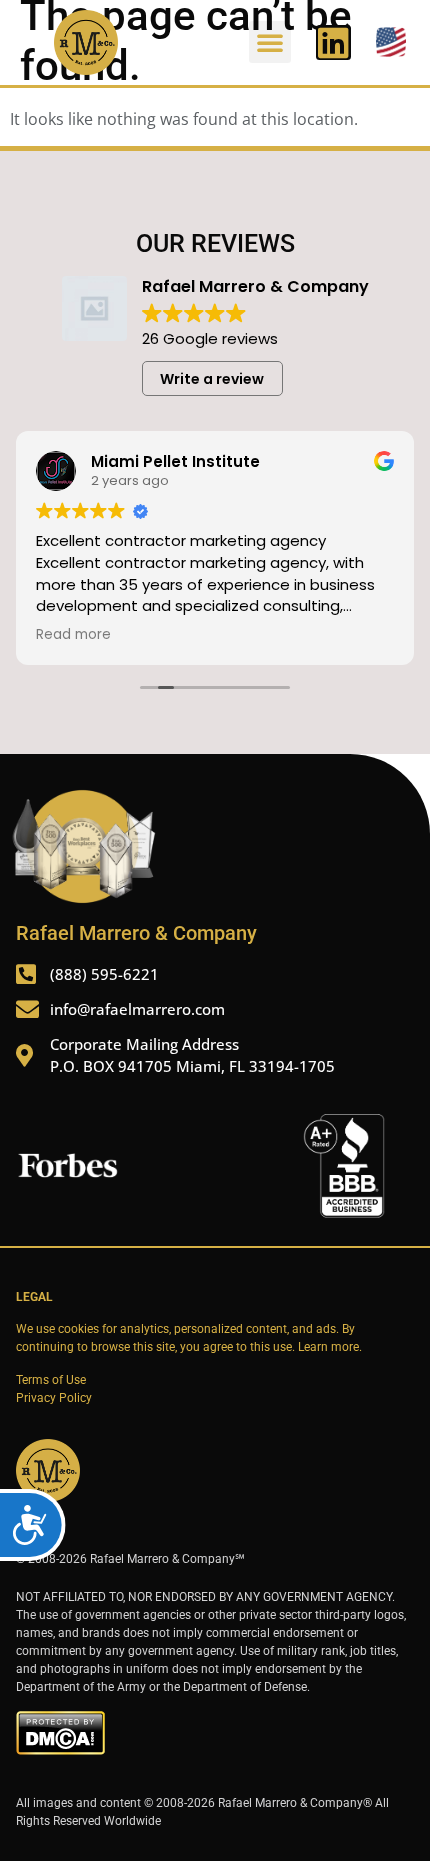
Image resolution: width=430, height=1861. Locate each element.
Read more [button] (73, 635)
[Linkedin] (333, 42)
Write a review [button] (212, 379)
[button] (270, 42)
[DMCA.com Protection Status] (60, 1751)
